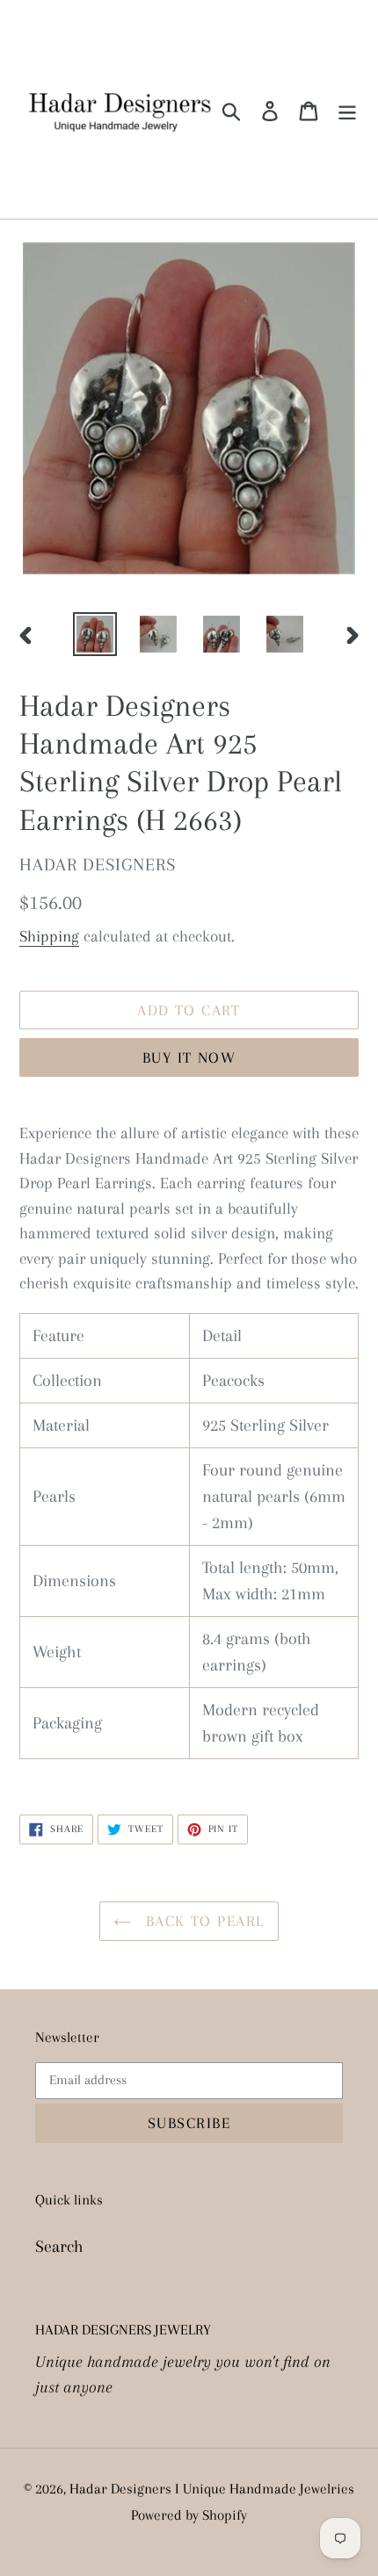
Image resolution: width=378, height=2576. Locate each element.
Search (59, 2247)
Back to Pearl (202, 1921)
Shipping (49, 936)
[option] (95, 634)
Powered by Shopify (189, 2515)
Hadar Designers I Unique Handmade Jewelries (212, 2489)
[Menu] (347, 110)
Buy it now (189, 1057)
